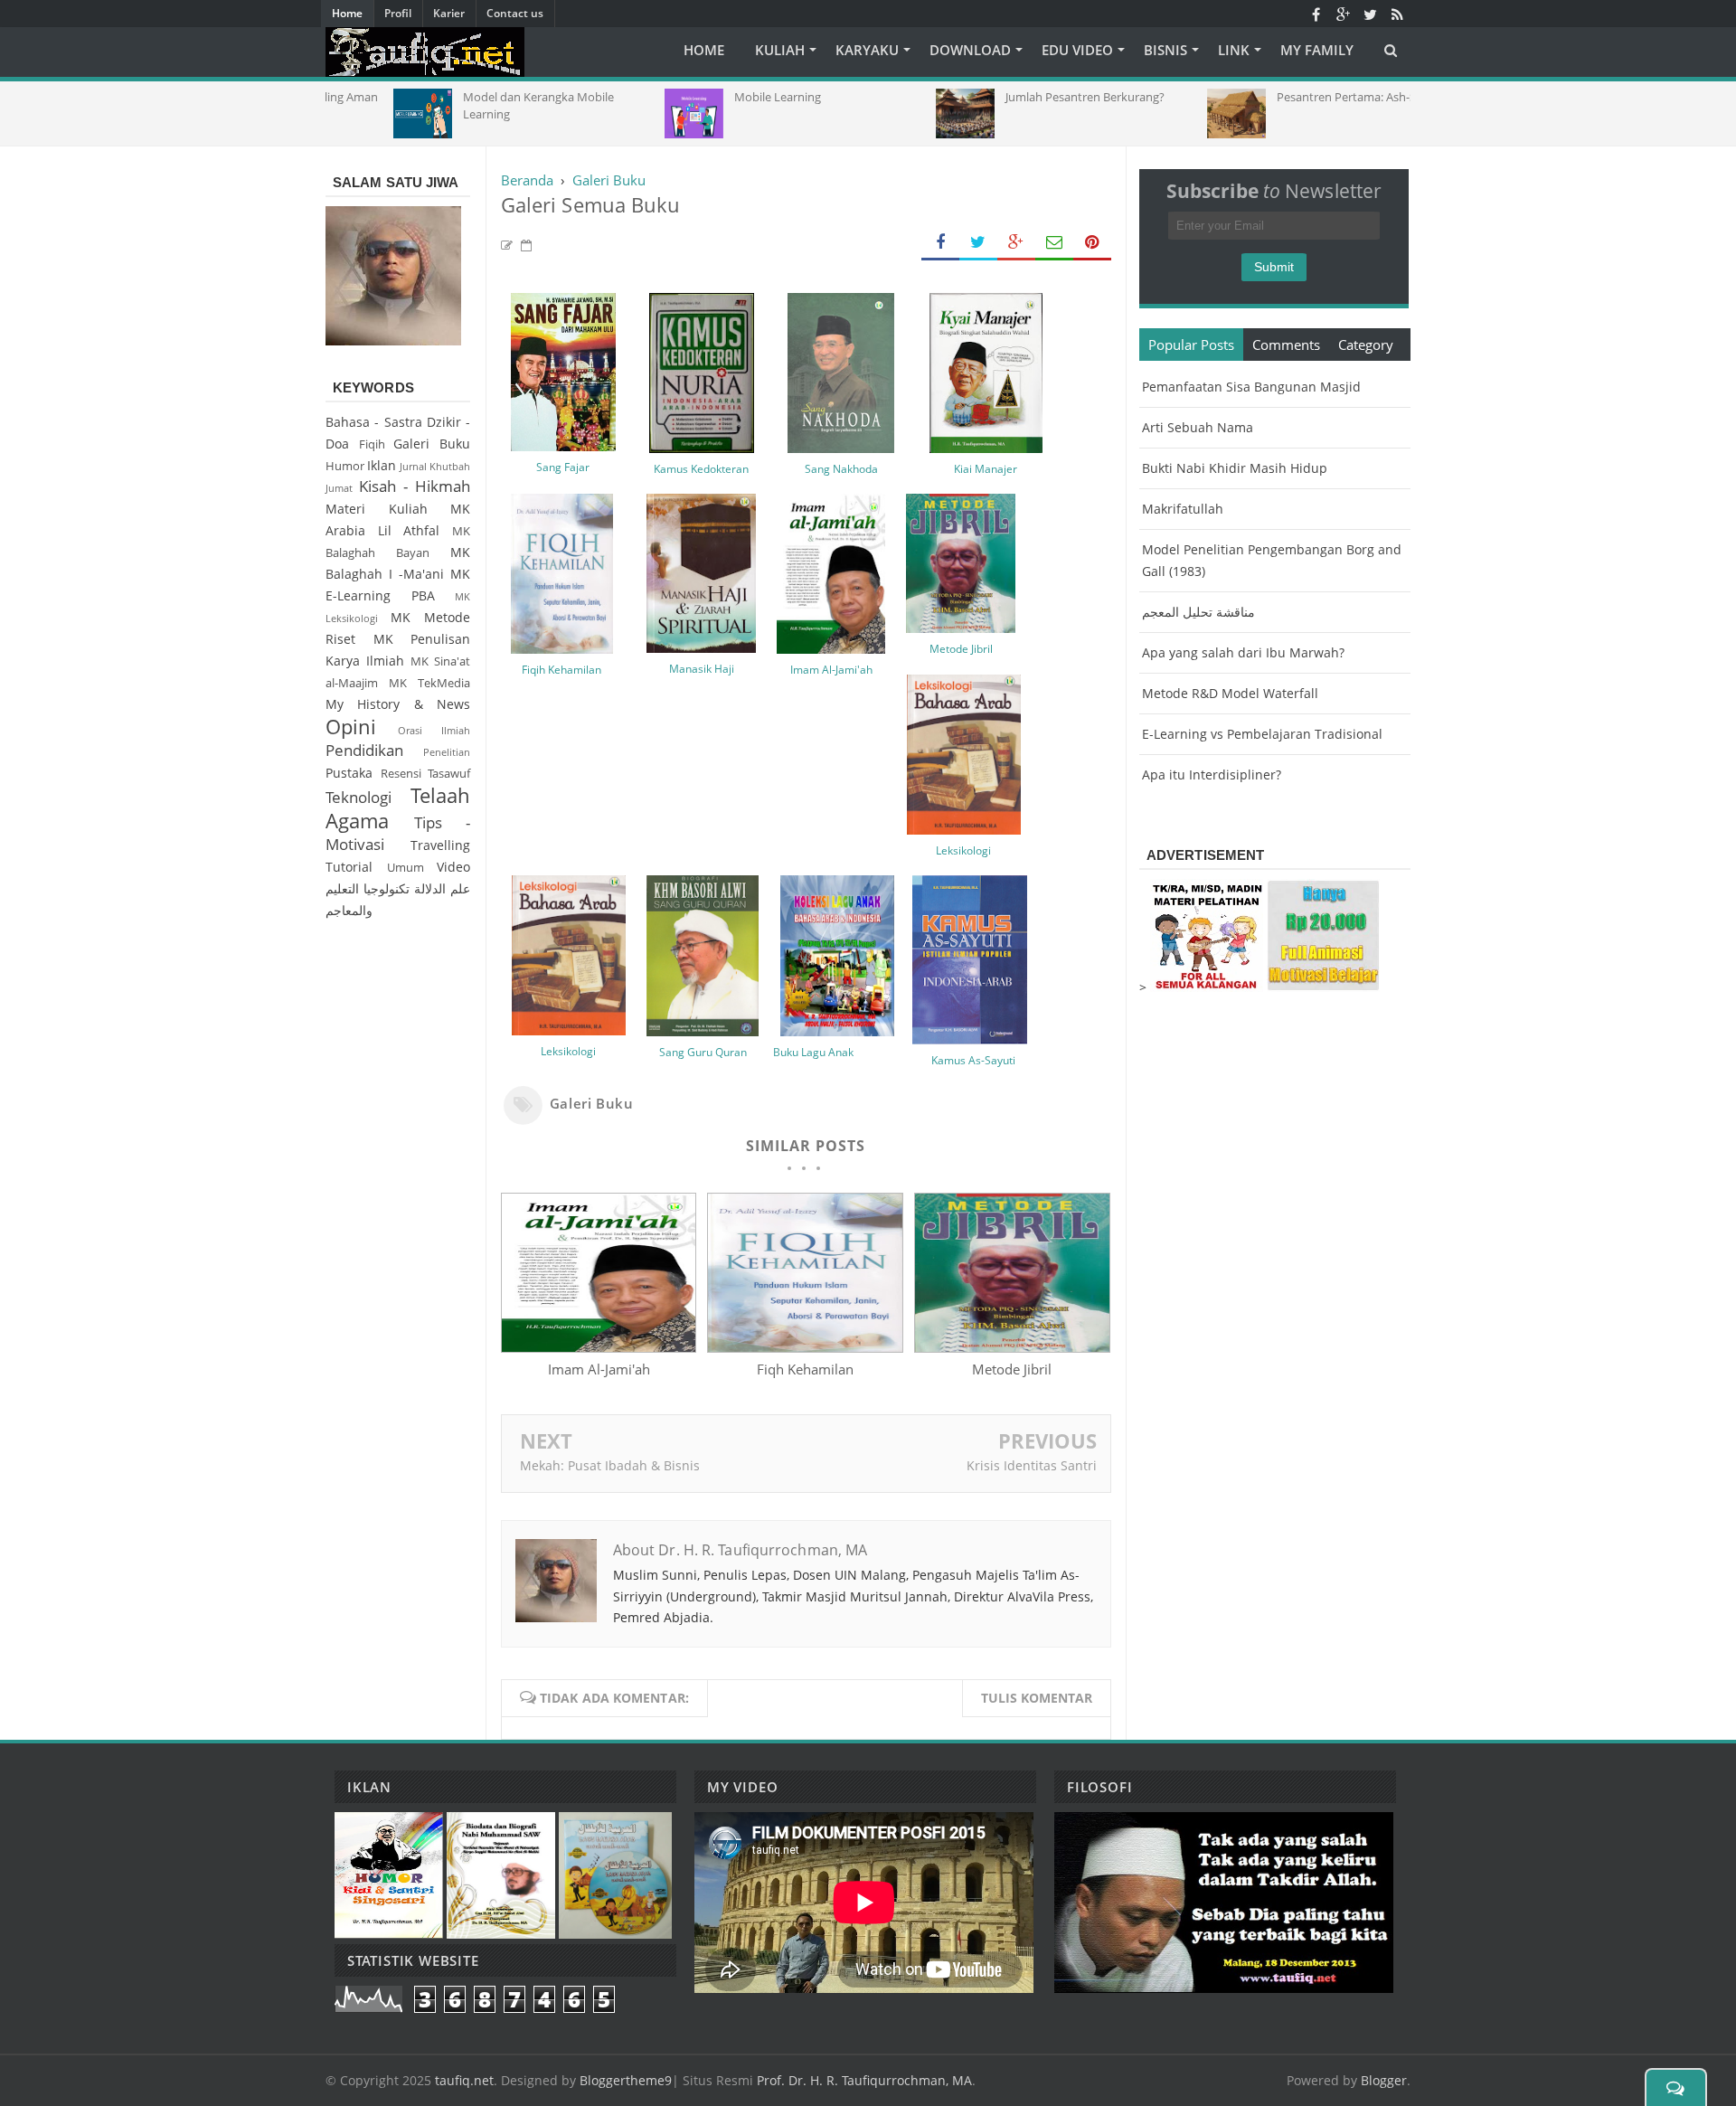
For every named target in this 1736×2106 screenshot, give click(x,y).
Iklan (382, 465)
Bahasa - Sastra (374, 422)
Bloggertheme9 (626, 2080)
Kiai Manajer (986, 469)
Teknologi (359, 797)
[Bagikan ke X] (978, 243)
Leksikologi (963, 850)
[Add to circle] (1343, 14)
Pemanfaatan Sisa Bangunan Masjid (1251, 387)
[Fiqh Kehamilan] (805, 1347)
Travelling (440, 845)
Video (453, 867)
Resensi (401, 774)
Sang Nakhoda (841, 469)
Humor (345, 466)
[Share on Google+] (1016, 243)
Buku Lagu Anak (813, 1052)
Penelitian (447, 752)
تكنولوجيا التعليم (368, 888)
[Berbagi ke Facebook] (940, 243)
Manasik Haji (702, 669)
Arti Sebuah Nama (1198, 427)
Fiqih (372, 444)
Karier (449, 13)
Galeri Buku (592, 1103)
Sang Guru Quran (703, 1052)
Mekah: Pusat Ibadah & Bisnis (610, 1465)
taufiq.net (464, 2080)
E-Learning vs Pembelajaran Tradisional (1262, 734)
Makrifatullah (1183, 509)
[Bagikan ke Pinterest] (1092, 243)
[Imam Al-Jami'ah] (599, 1347)
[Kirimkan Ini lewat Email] (1054, 243)
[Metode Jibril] (1012, 1347)
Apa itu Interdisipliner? (1212, 774)
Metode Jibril (961, 649)
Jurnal (413, 466)
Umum (406, 868)
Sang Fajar (563, 467)
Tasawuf (449, 774)
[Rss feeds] (1397, 14)
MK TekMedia (429, 683)
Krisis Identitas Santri (1032, 1465)
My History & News (398, 704)
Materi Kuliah (377, 509)
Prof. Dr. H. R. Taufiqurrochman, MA (864, 2080)
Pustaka (349, 773)
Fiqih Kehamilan (561, 670)
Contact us (515, 13)
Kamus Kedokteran (701, 469)
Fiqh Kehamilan (805, 1369)
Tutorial (349, 867)
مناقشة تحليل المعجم (1198, 612)
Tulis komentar (1037, 1698)
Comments (1286, 345)
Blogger (1384, 2080)
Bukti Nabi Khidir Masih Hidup (1235, 468)
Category (1366, 345)
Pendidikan (364, 750)
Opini (351, 727)
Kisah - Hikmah (415, 486)
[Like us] (1316, 14)
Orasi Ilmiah (434, 730)
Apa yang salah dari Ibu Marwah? (1243, 652)
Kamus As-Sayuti (973, 1060)
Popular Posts (1191, 345)
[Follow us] (1370, 14)
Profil (398, 13)
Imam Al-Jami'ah (831, 670)
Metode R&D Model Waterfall (1230, 693)
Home (347, 13)
